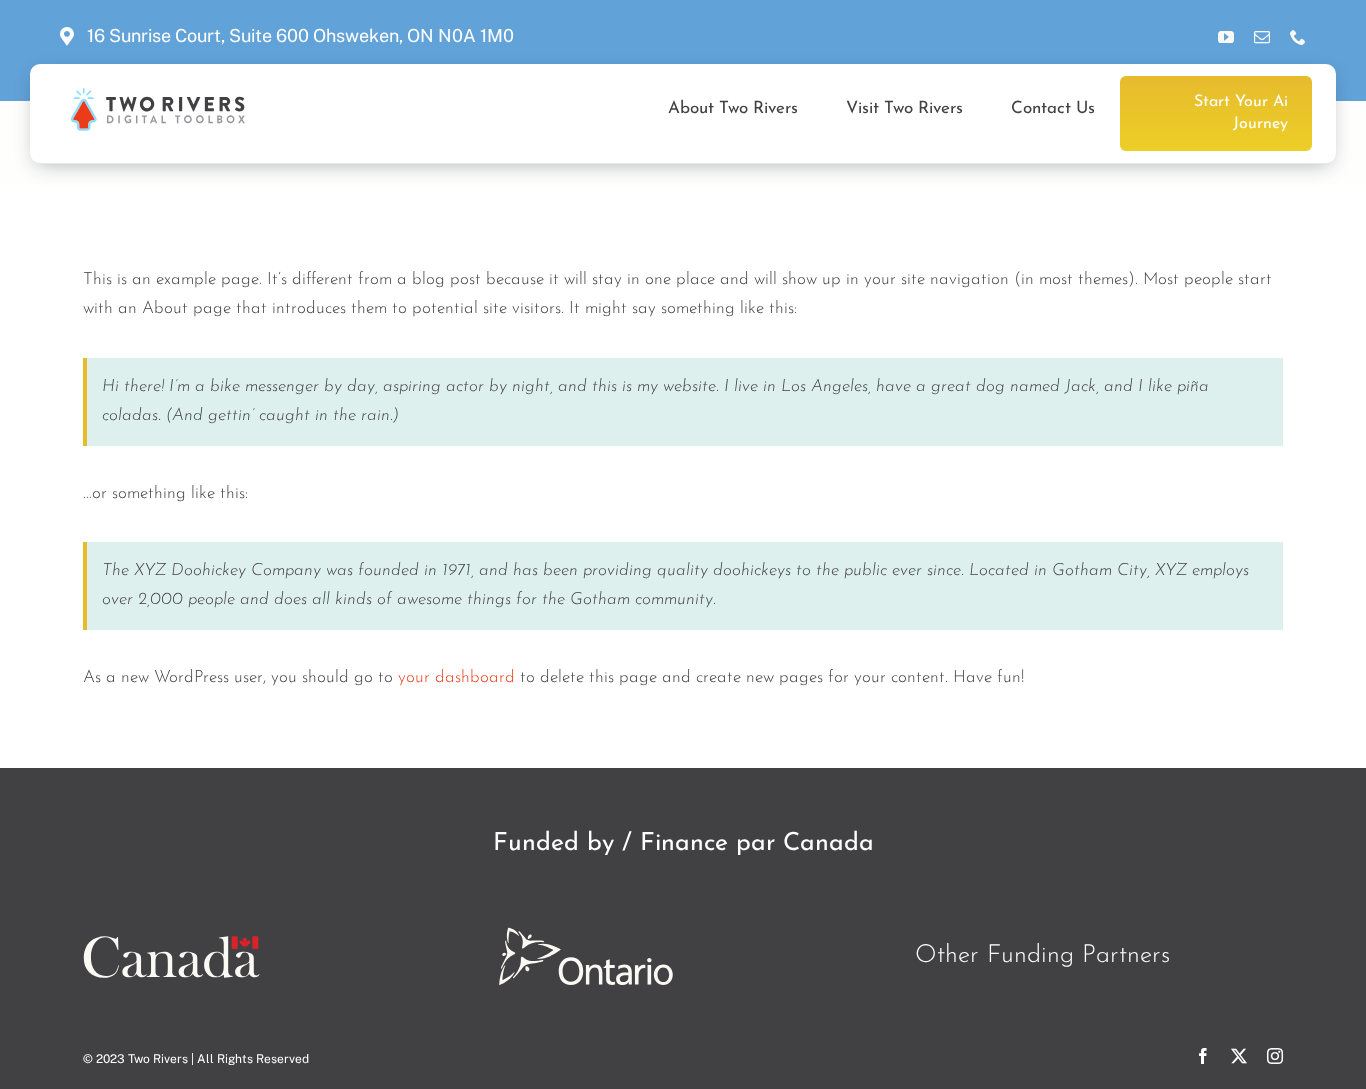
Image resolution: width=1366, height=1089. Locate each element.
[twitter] (1239, 1056)
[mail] (1262, 37)
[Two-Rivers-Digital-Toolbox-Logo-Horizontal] (156, 96)
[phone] (1298, 37)
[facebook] (1203, 1056)
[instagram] (1275, 1056)
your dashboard (456, 677)
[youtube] (1226, 37)
